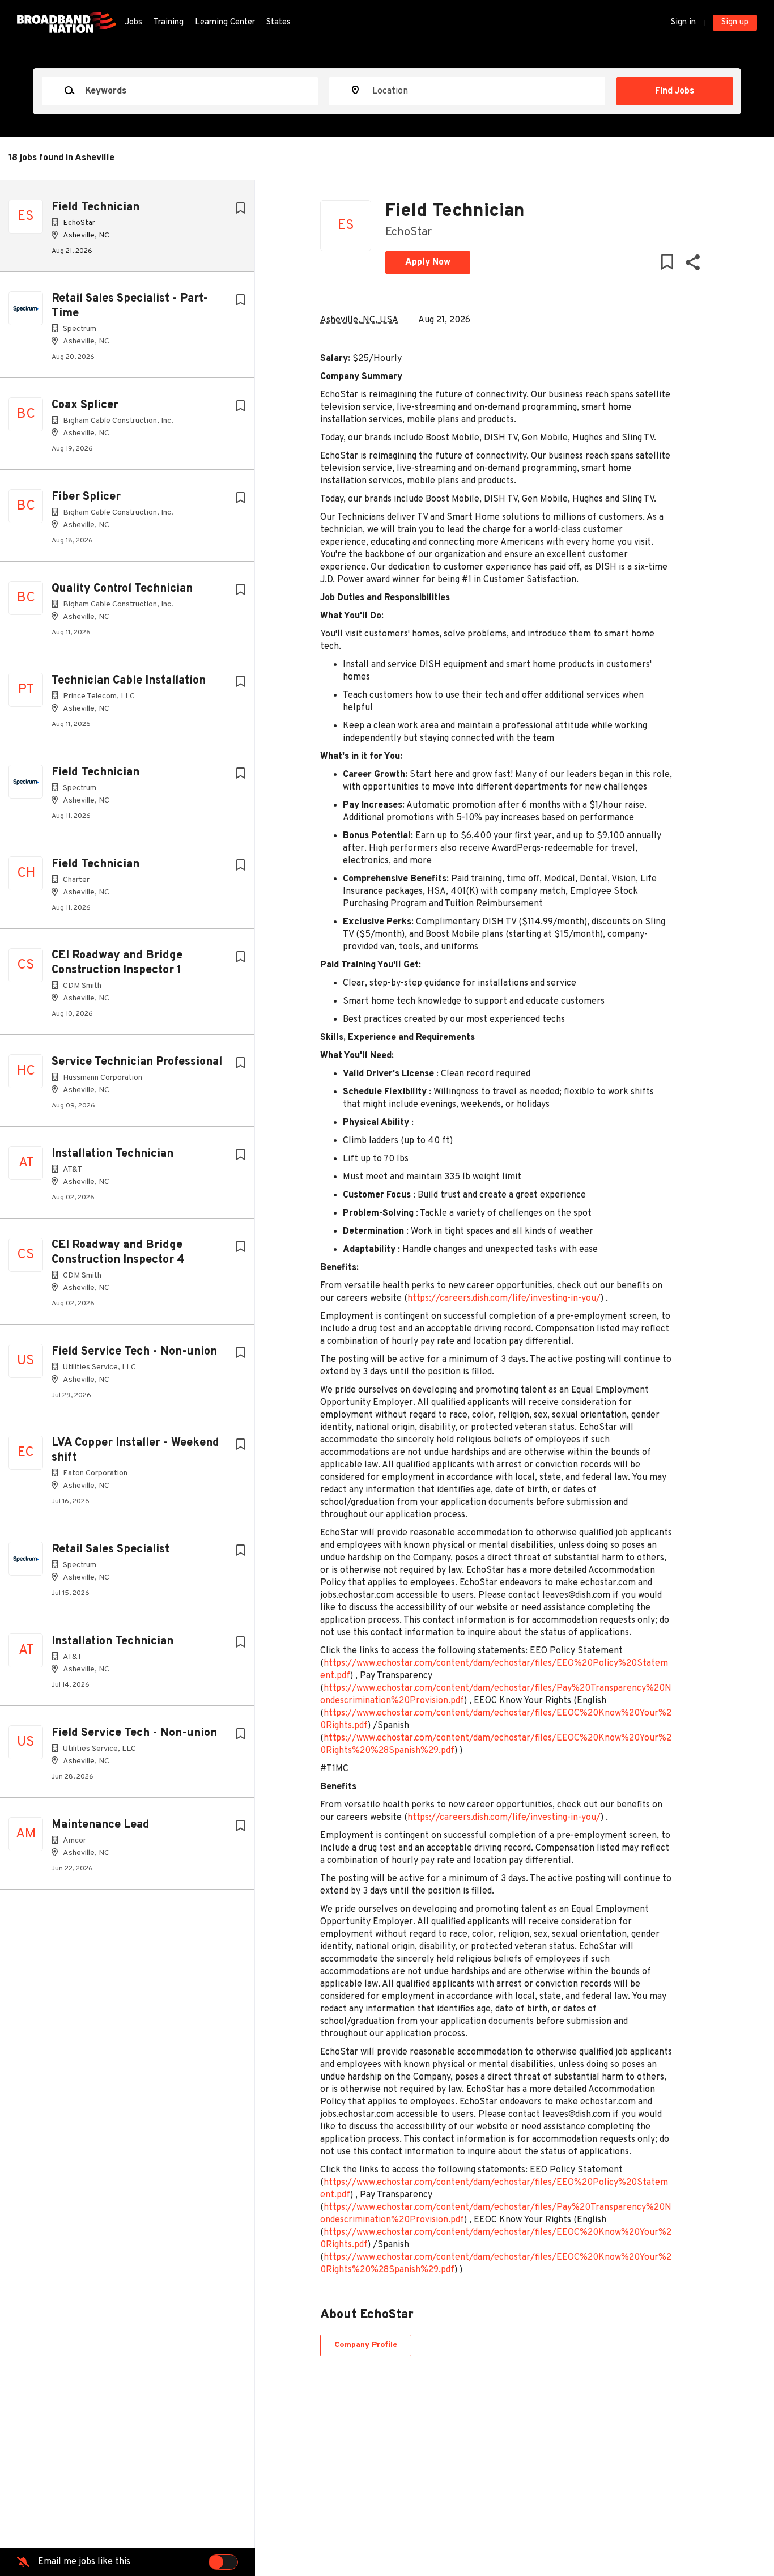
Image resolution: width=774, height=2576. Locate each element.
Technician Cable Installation (129, 681)
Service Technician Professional (137, 1062)
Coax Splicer (85, 405)
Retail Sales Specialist (110, 1550)
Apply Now (428, 262)
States (278, 22)
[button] (692, 265)
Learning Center (225, 22)
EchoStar (409, 232)
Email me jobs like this (84, 2562)
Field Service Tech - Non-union (134, 1352)
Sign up (735, 22)
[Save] (240, 209)
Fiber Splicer (86, 497)
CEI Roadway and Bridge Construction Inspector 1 (117, 963)
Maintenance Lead (101, 1825)
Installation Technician (112, 1154)
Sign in (683, 22)
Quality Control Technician (122, 589)
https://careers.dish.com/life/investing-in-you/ (504, 1298)
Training (169, 22)
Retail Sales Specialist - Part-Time (130, 306)
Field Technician (95, 207)
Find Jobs (675, 91)
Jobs (133, 22)
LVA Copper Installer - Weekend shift (135, 1450)
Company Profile (366, 2345)
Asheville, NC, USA (359, 320)
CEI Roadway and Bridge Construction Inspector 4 (118, 1253)
